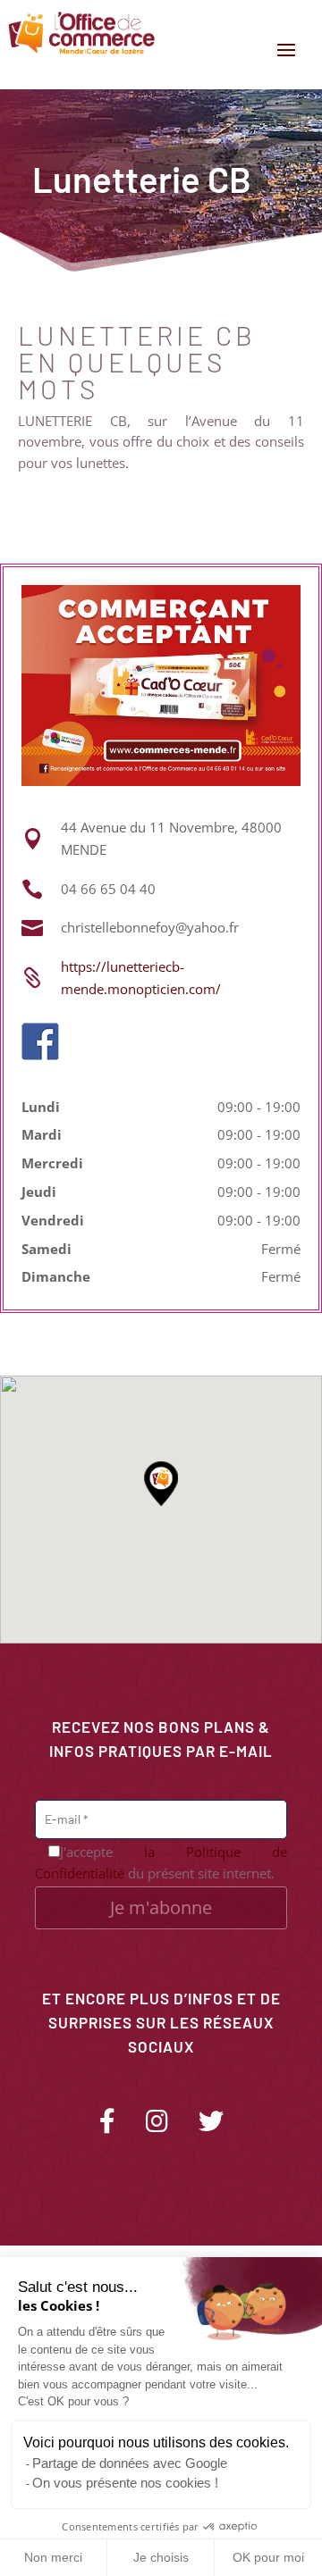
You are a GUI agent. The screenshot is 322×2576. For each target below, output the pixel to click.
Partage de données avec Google (130, 2463)
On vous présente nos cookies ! (125, 2483)
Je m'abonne (161, 1907)
